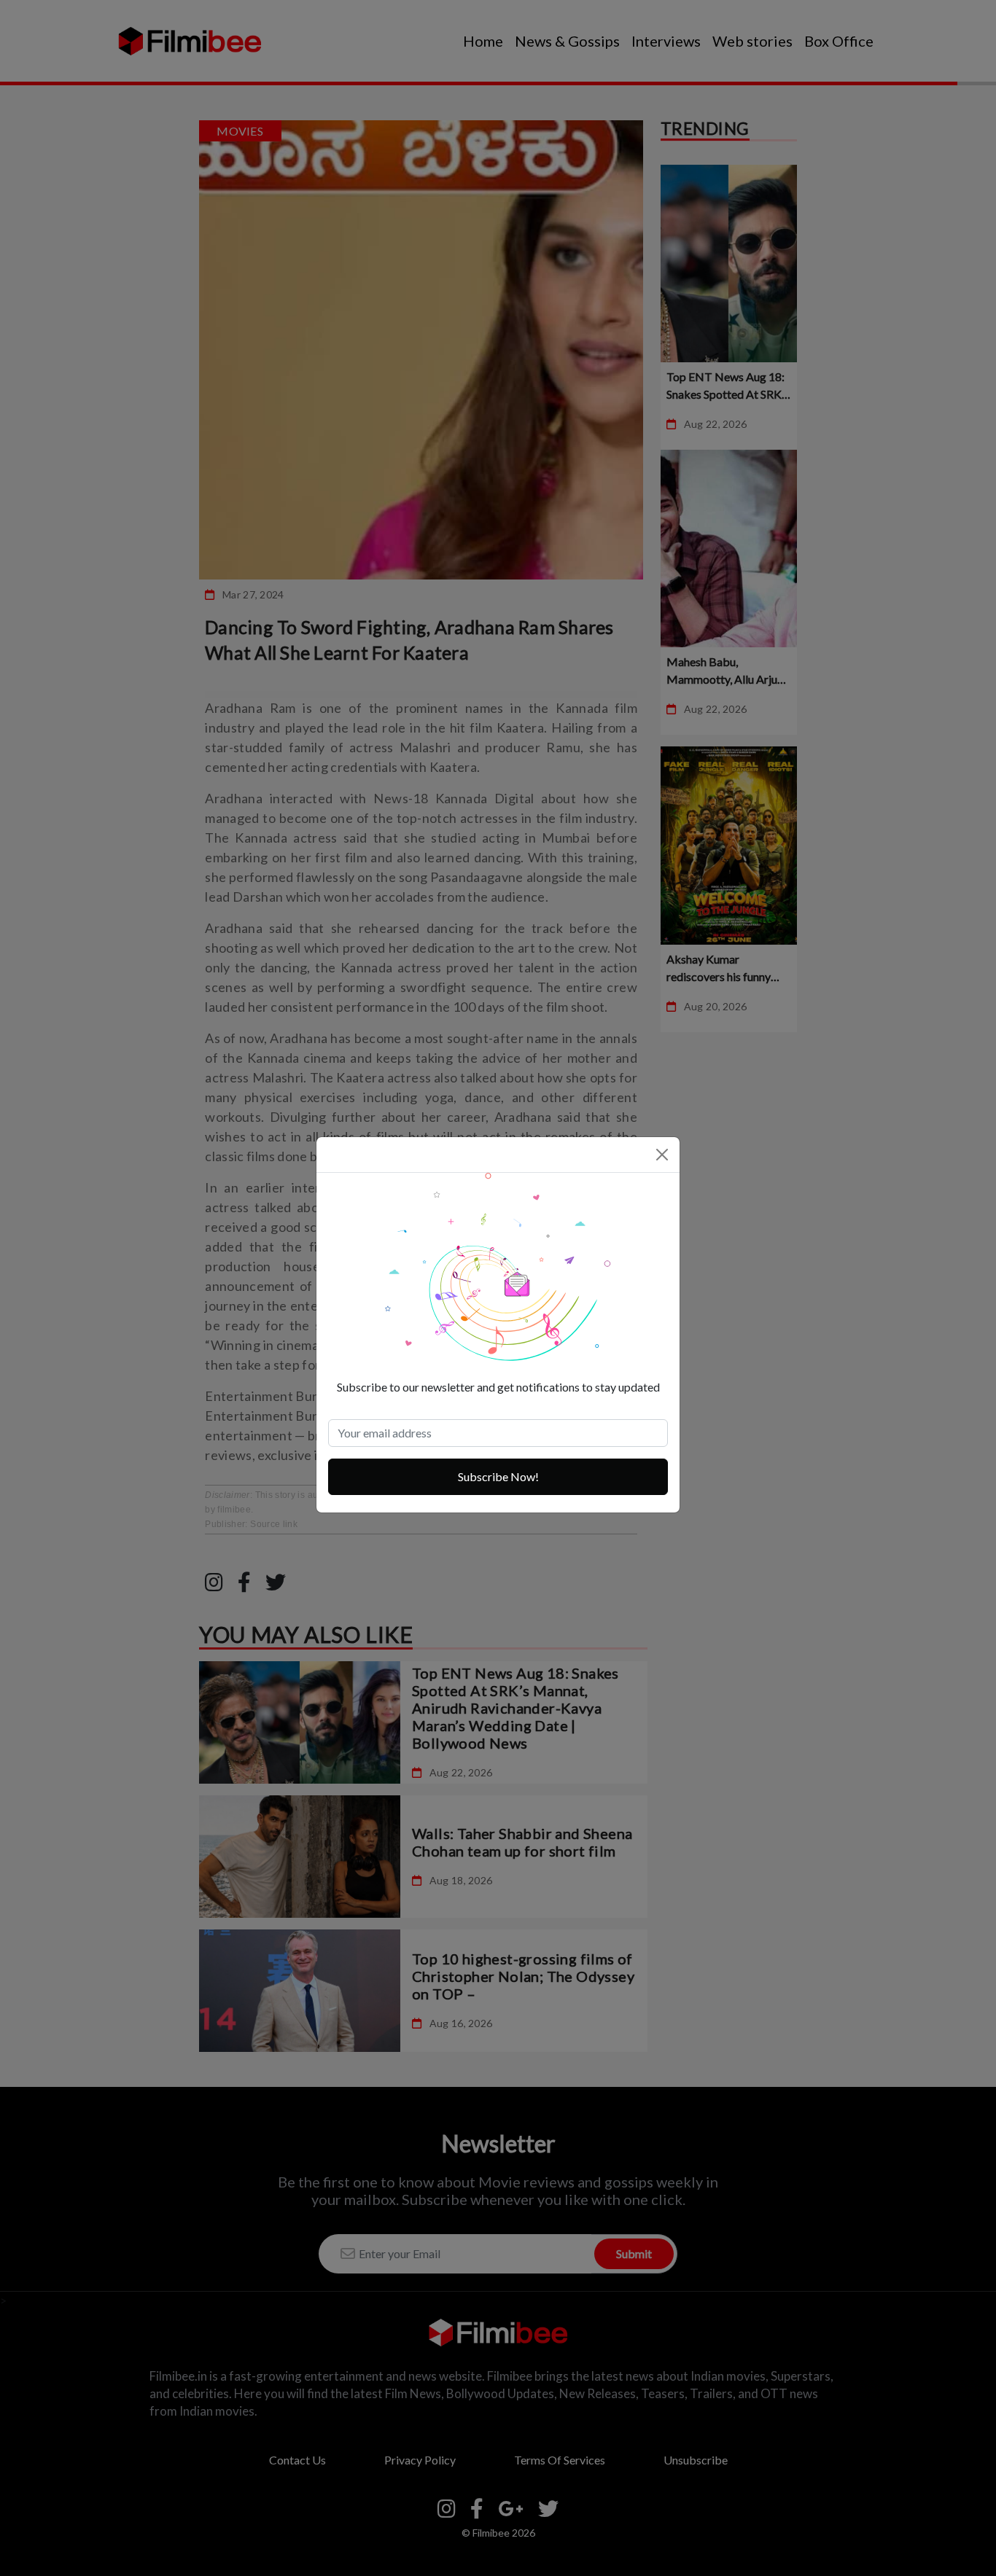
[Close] (662, 1155)
